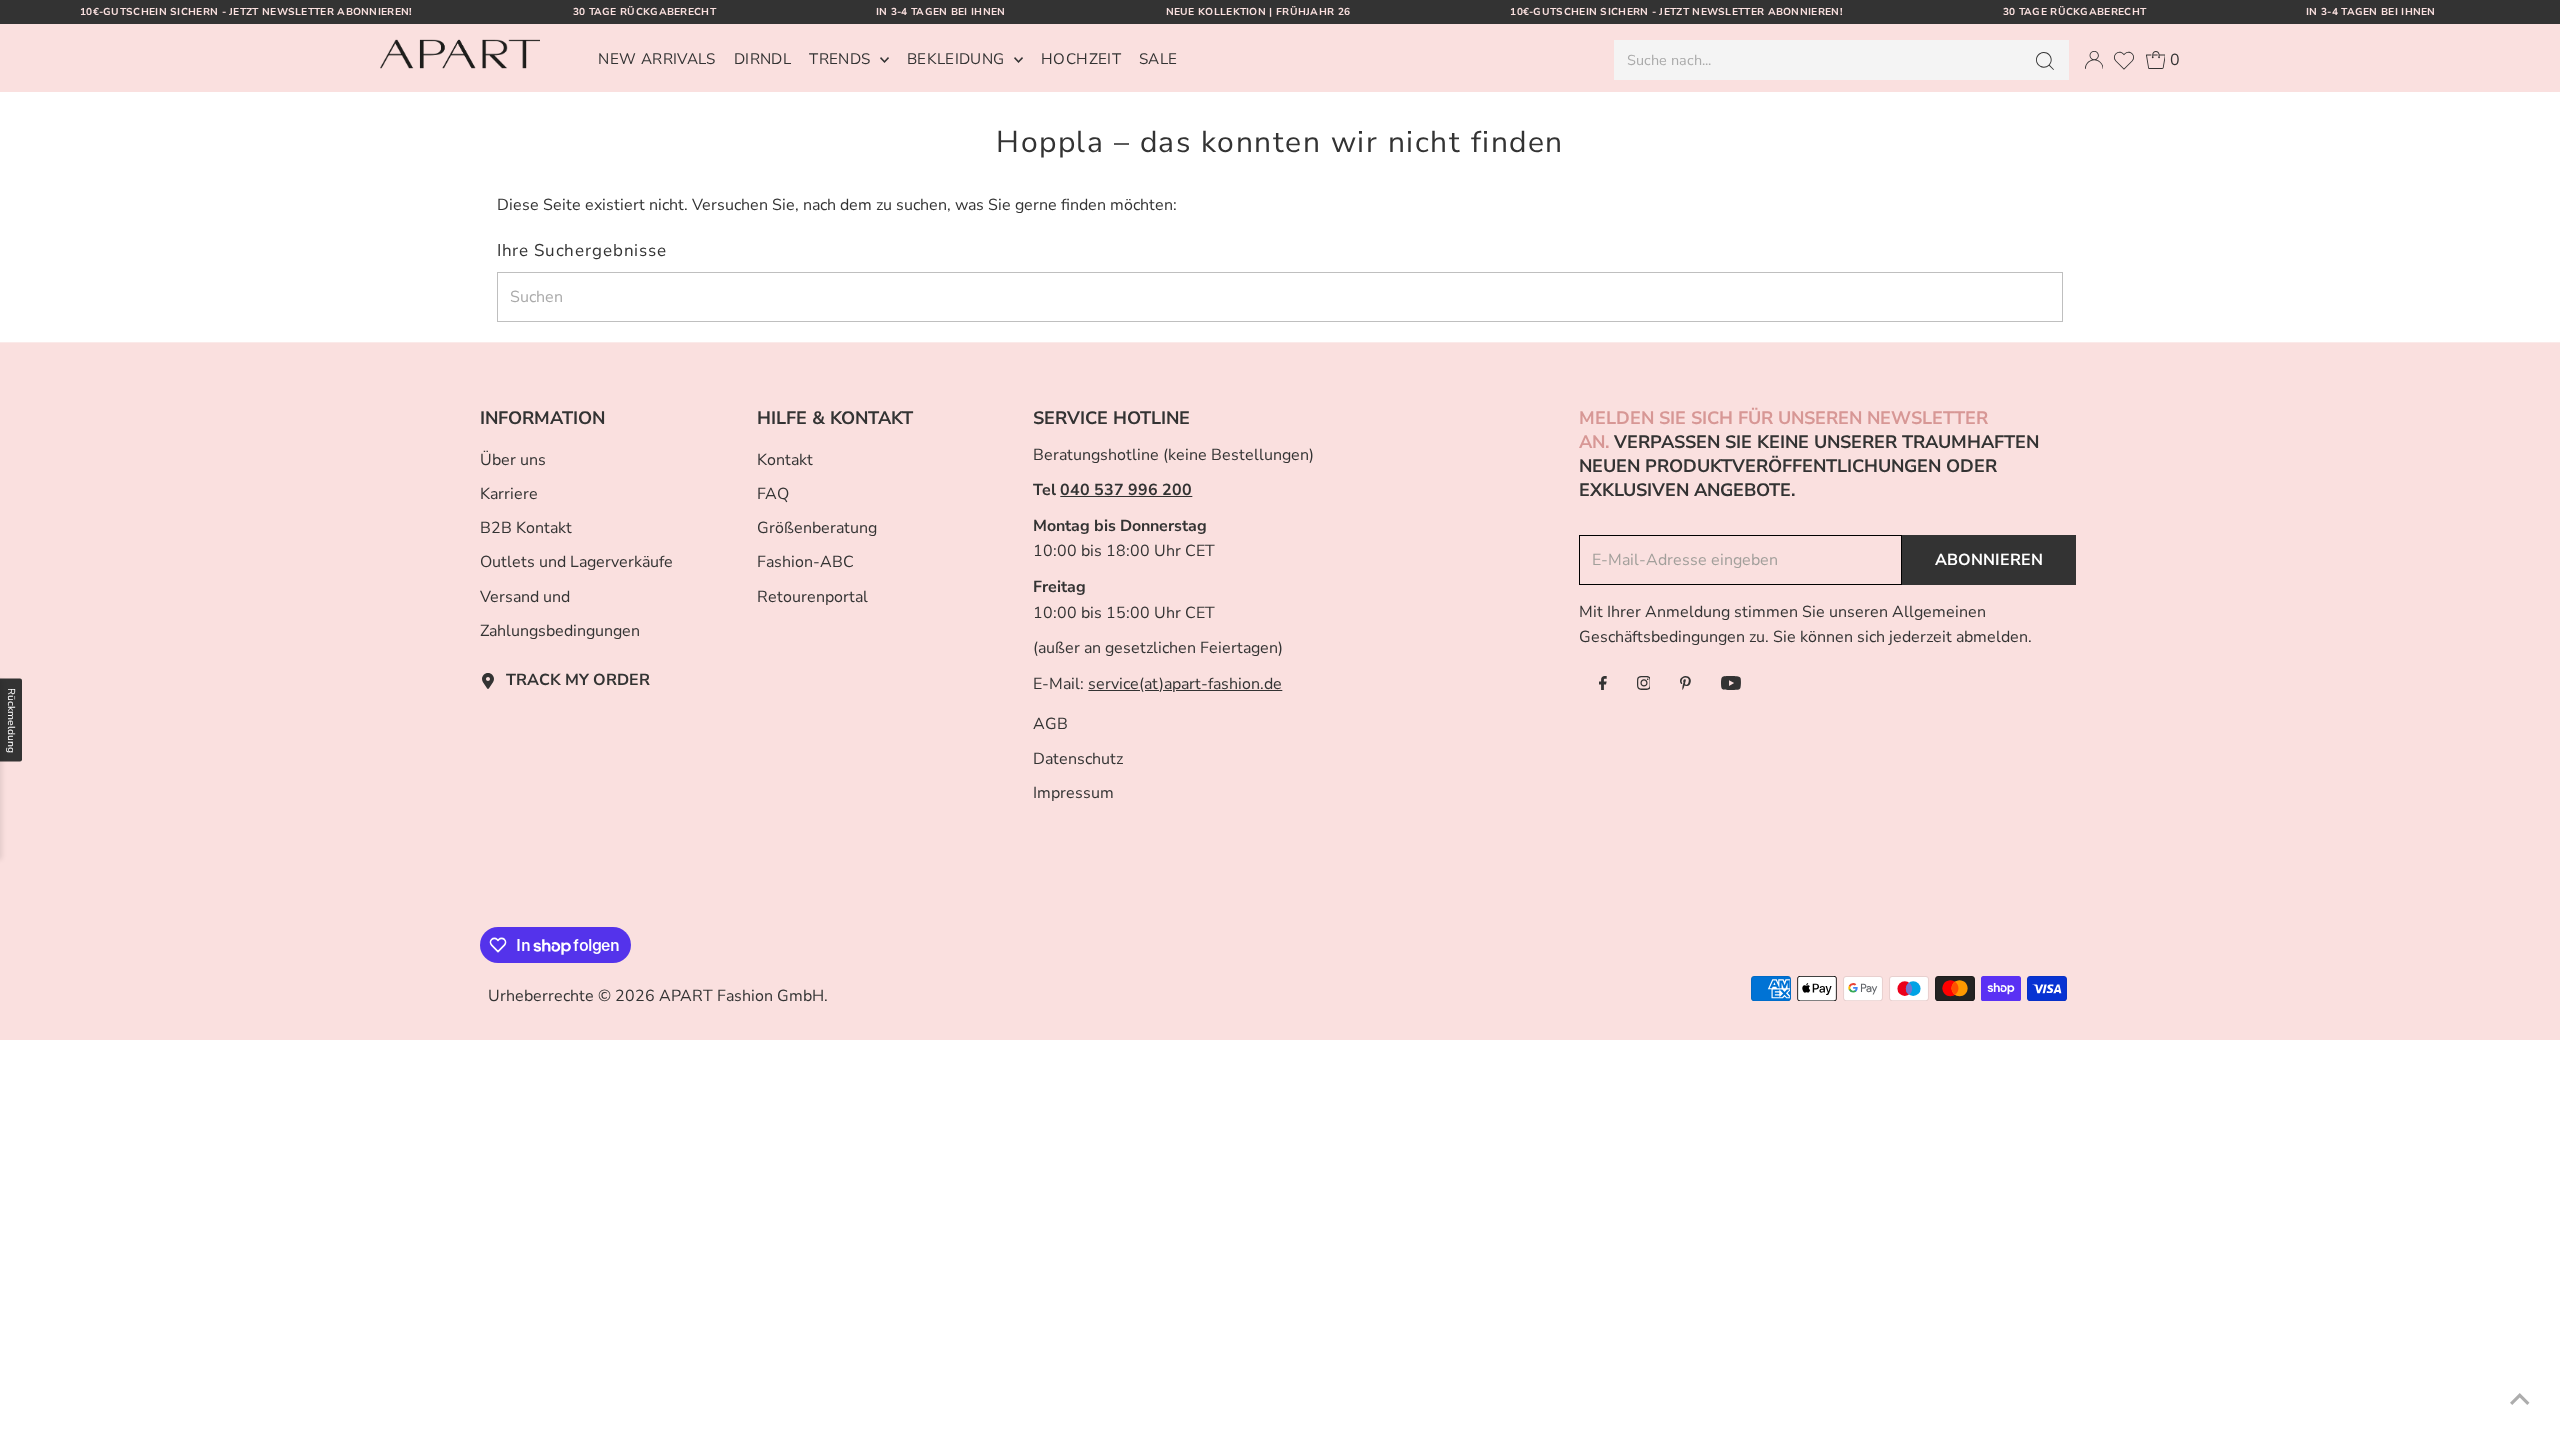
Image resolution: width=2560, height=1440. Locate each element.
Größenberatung (817, 528)
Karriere (509, 494)
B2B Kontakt (526, 528)
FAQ (773, 494)
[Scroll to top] (2520, 1400)
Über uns (513, 460)
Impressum (1073, 793)
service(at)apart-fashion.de (1185, 684)
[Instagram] (1644, 685)
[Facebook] (1603, 685)
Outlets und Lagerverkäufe (576, 562)
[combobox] (1816, 60)
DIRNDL (762, 59)
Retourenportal (812, 597)
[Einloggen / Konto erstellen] (2094, 60)
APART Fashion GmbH (741, 996)
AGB (1050, 724)
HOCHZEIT (1081, 59)
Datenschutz (1078, 759)
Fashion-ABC (805, 562)
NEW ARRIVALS (657, 59)
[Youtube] (1731, 685)
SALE (1158, 59)
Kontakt (785, 460)
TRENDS (842, 59)
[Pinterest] (1685, 685)
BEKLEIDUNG (958, 59)
